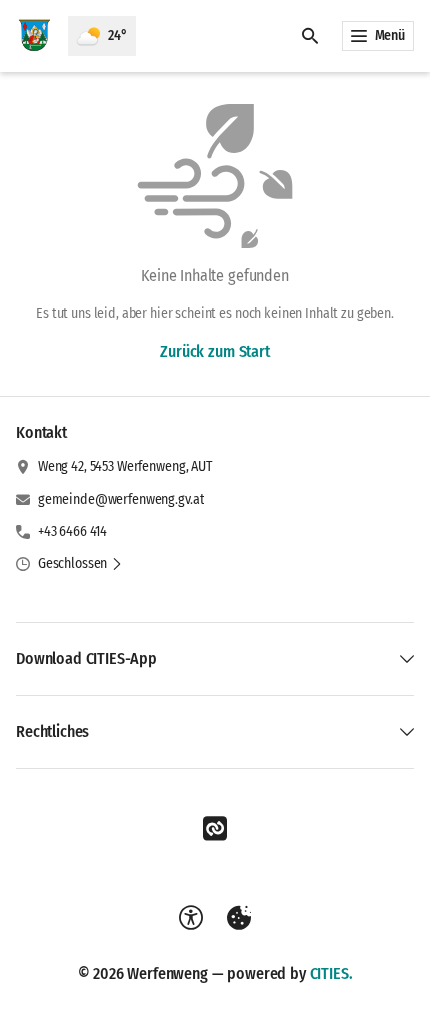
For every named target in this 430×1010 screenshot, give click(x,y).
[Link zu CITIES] (215, 829)
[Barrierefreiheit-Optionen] (191, 918)
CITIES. (331, 973)
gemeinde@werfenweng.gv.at (121, 499)
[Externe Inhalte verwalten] (239, 918)
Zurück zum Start (214, 351)
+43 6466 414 (72, 531)
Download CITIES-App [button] (86, 658)
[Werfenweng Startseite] (34, 36)
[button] (80, 564)
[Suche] (310, 36)
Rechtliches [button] (52, 731)
